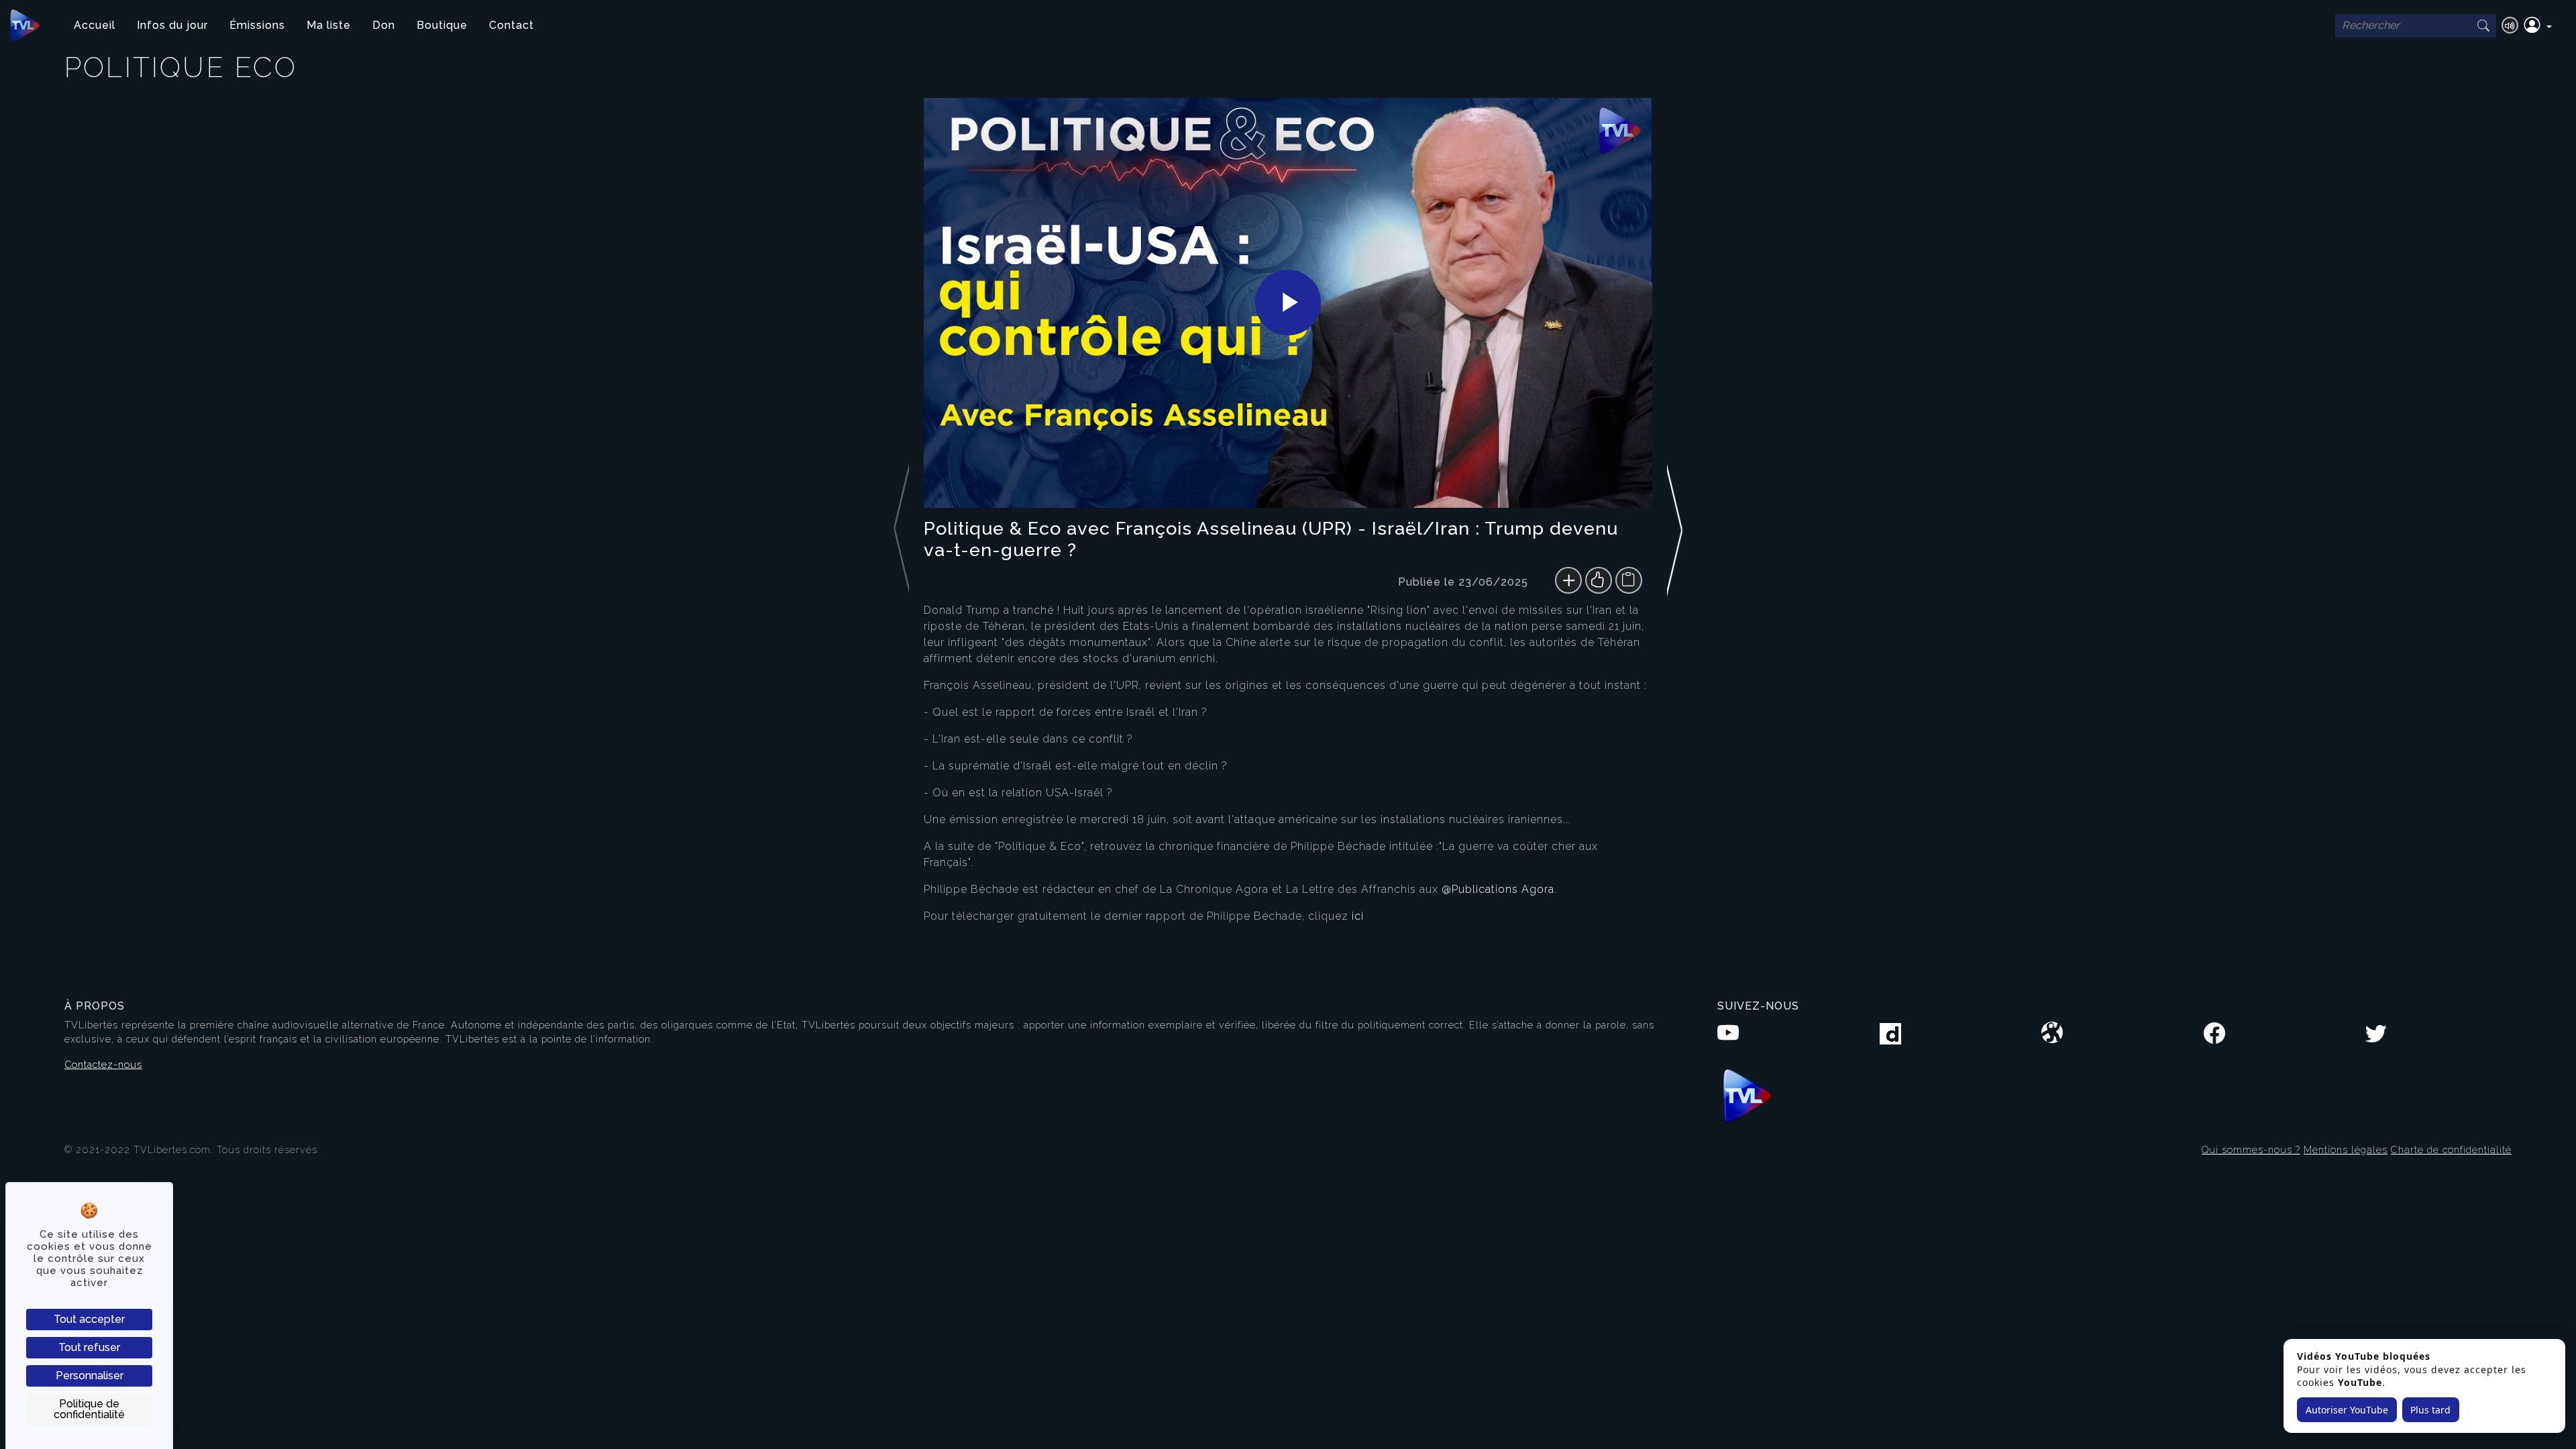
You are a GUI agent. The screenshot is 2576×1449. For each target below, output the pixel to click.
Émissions (257, 25)
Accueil (95, 25)
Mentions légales (2346, 1149)
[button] (2538, 25)
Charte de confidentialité (2451, 1149)
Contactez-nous (103, 1064)
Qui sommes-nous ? (2251, 1149)
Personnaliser (90, 1376)
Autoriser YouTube (2347, 1410)
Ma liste (329, 25)
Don (384, 25)
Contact (512, 25)
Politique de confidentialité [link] (89, 1409)
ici (1358, 916)
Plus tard (2430, 1410)
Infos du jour (172, 25)
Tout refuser (89, 1347)
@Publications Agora (1498, 889)
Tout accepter (89, 1319)
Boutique (442, 25)
